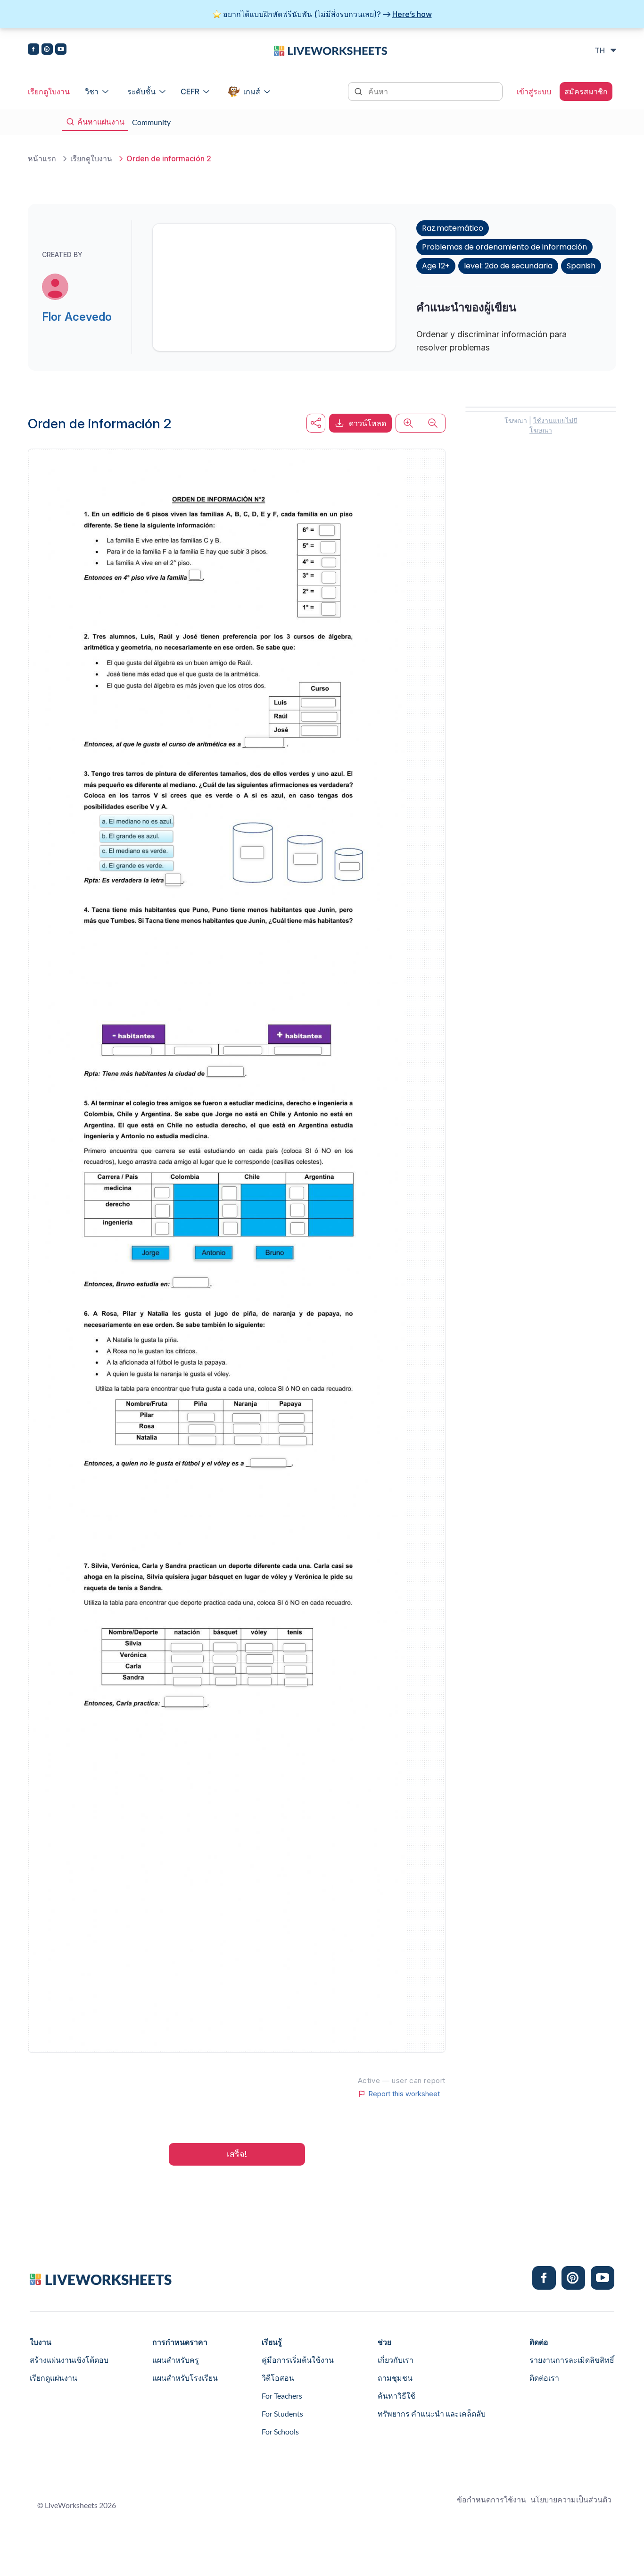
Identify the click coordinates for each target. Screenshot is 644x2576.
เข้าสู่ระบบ (534, 92)
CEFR (190, 92)
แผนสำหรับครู (176, 2360)
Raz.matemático (453, 228)
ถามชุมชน (395, 2378)
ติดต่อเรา (544, 2378)
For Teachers (282, 2396)
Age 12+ (436, 266)
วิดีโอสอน (278, 2378)
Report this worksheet (404, 2094)
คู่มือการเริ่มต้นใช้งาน (298, 2360)
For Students (282, 2413)
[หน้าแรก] (330, 50)
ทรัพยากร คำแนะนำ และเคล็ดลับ (432, 2413)
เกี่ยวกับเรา (396, 2360)
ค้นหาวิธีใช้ (396, 2396)
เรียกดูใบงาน (49, 92)
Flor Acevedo (77, 317)
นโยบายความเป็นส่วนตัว (571, 2499)
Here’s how (412, 14)
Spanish (581, 266)
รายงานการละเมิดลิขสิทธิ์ (572, 2360)
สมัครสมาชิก (586, 92)
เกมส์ (252, 92)
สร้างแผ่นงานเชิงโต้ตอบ (69, 2360)
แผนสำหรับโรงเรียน (185, 2378)
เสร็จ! (237, 2154)
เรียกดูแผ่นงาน (54, 2378)
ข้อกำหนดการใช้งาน (491, 2499)
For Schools (280, 2431)
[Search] (359, 91)
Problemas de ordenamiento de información (504, 247)
